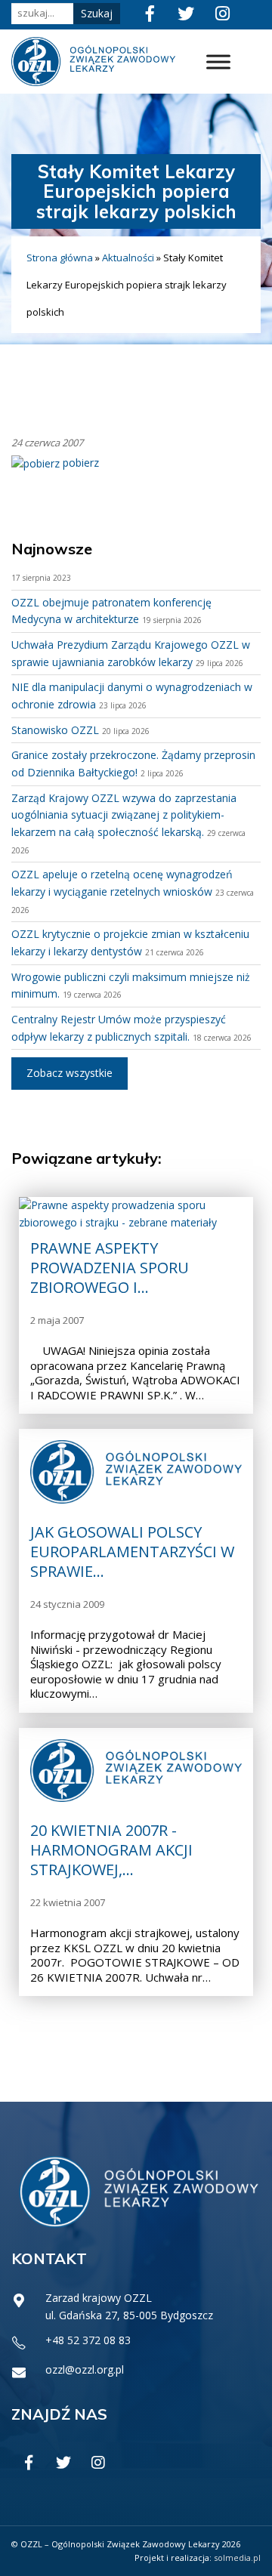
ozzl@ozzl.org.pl (85, 2369)
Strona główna (60, 258)
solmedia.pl (237, 2557)
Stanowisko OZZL (55, 730)
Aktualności (128, 258)
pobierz (79, 463)
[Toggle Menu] (218, 62)
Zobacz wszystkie (70, 1073)
